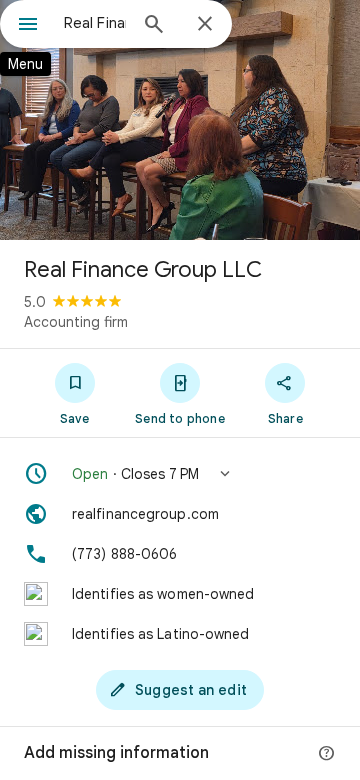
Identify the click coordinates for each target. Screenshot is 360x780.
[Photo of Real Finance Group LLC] (180, 120)
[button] (180, 474)
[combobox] (95, 23)
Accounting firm (76, 322)
